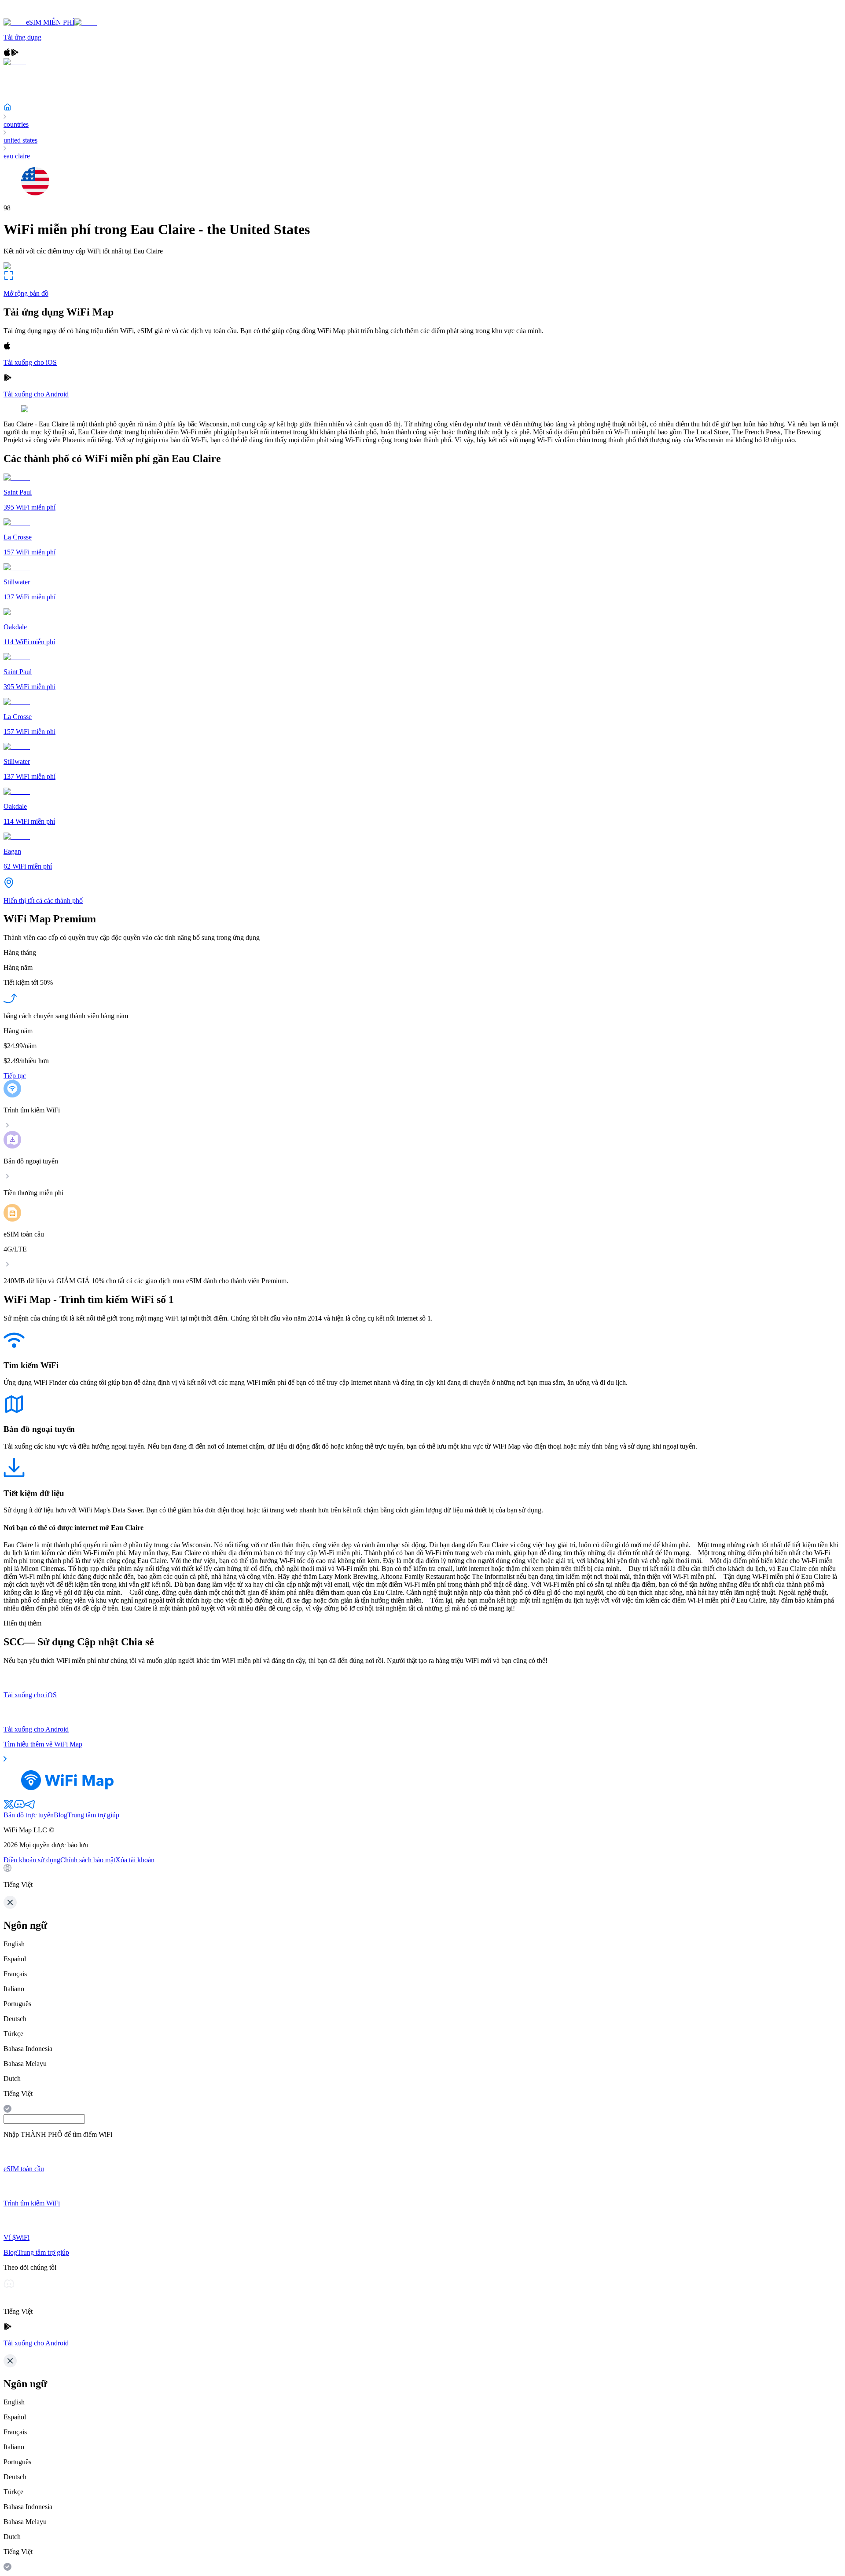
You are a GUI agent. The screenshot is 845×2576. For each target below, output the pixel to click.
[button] (422, 1876)
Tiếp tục (15, 1076)
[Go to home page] (34, 14)
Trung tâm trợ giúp (93, 1815)
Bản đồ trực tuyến (29, 1815)
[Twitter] (9, 1807)
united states (20, 140)
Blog (61, 1815)
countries (16, 124)
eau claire (17, 156)
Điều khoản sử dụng (32, 1860)
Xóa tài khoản (135, 1860)
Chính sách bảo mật (88, 1860)
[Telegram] (30, 1807)
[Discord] (19, 1807)
